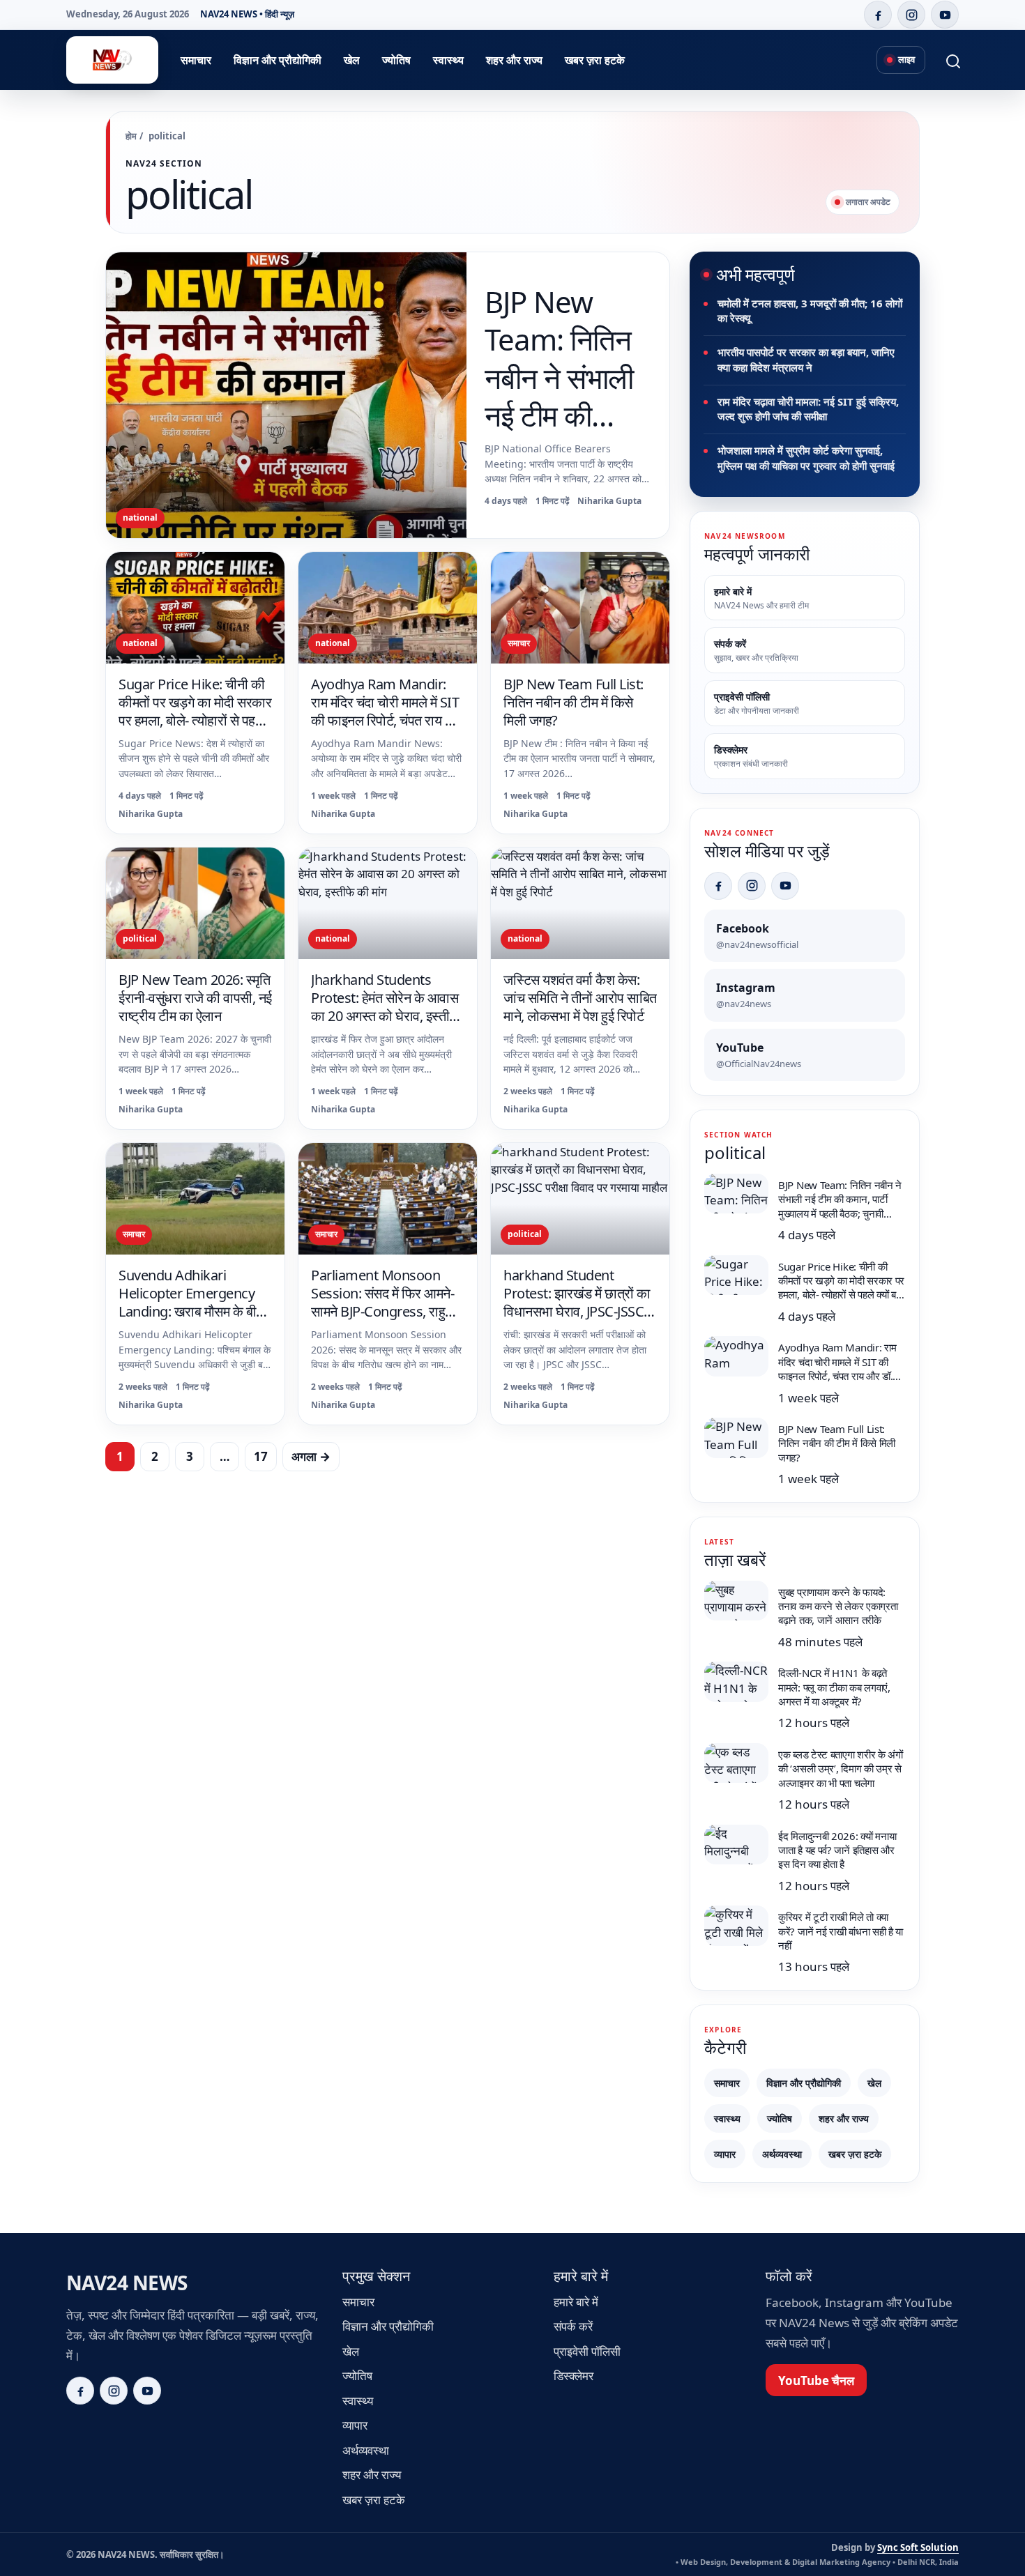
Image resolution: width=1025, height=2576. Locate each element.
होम (131, 136)
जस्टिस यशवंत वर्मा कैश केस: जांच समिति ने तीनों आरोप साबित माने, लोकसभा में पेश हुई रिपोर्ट (580, 998)
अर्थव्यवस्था (782, 2154)
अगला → (311, 1456)
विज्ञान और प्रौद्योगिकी (278, 60)
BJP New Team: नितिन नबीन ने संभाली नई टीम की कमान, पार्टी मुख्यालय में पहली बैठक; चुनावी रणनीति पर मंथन (567, 435)
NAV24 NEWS (127, 2283)
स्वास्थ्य (448, 60)
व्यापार (725, 2154)
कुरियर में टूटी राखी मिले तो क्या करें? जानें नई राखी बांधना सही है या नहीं (841, 1931)
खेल (352, 60)
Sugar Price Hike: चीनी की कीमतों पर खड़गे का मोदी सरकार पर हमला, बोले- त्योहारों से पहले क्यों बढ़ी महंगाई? (195, 711)
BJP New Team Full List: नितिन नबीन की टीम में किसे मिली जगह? (574, 702)
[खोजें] (945, 60)
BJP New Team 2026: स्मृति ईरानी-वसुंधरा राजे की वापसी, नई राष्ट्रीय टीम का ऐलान (195, 998)
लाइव (906, 59)
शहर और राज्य (514, 60)
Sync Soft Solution (918, 2547)
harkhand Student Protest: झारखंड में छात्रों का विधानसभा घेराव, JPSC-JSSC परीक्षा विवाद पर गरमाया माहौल (577, 1302)
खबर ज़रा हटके (595, 60)
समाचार (196, 60)
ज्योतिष (396, 60)
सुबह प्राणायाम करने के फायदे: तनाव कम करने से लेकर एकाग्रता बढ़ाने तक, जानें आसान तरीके (838, 1606)
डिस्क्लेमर (574, 2376)
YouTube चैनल (816, 2380)
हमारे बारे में (576, 2302)
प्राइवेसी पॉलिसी (587, 2351)
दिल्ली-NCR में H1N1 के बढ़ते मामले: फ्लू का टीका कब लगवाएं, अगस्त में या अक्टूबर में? (834, 1687)
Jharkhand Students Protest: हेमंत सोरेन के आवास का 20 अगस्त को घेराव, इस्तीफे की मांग (385, 1007)
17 (261, 1456)
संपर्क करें (573, 2326)
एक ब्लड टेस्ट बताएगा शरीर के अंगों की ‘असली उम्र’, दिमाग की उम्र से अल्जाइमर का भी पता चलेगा (841, 1769)
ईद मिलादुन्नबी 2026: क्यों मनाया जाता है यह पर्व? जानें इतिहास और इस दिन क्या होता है (837, 1850)
